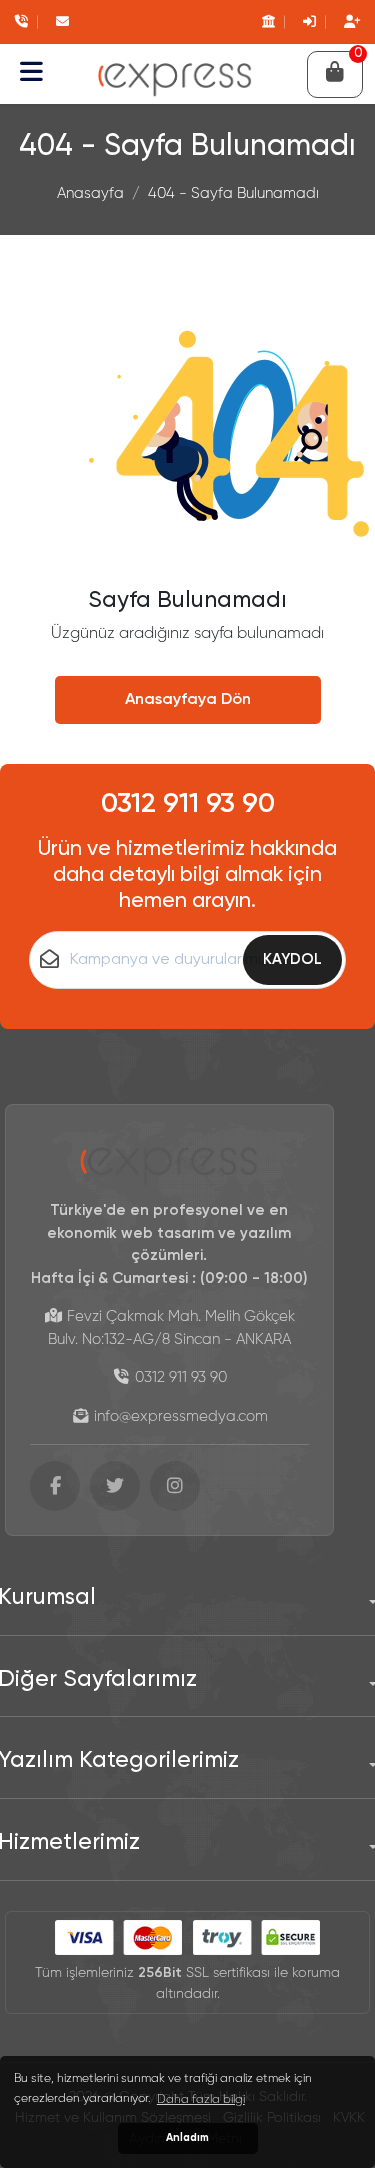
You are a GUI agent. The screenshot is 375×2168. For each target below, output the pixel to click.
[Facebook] (55, 1486)
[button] (31, 74)
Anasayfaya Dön (188, 700)
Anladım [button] (187, 2138)
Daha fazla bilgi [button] (201, 2100)
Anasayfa (90, 193)
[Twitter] (115, 1486)
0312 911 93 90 (188, 804)
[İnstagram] (175, 1486)
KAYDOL (292, 959)
